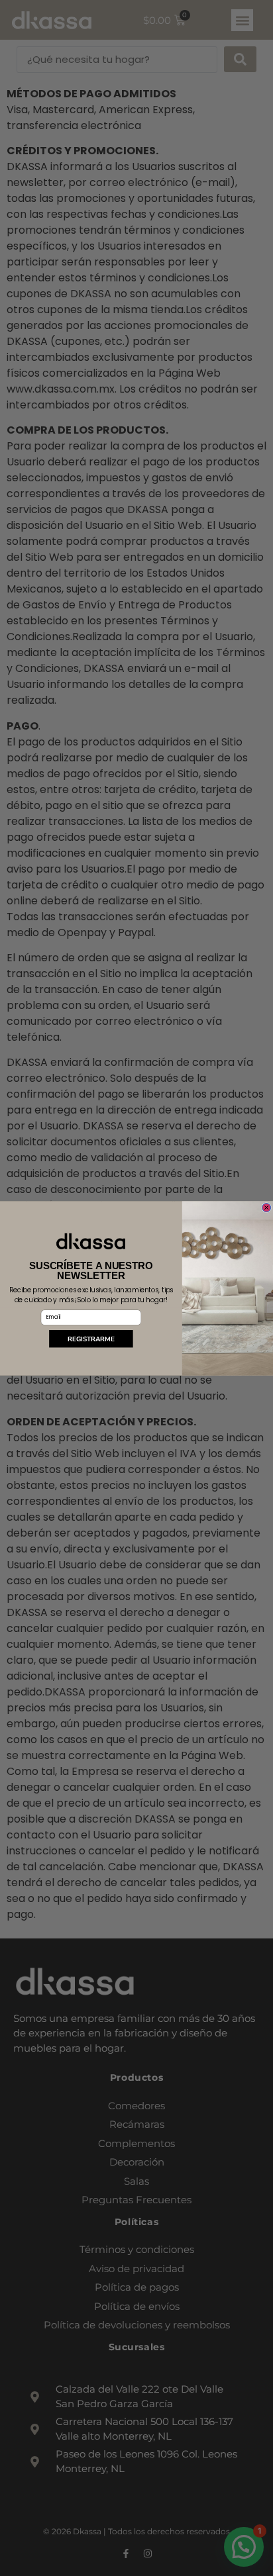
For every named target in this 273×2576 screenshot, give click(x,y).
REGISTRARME (91, 1338)
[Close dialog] (267, 1207)
